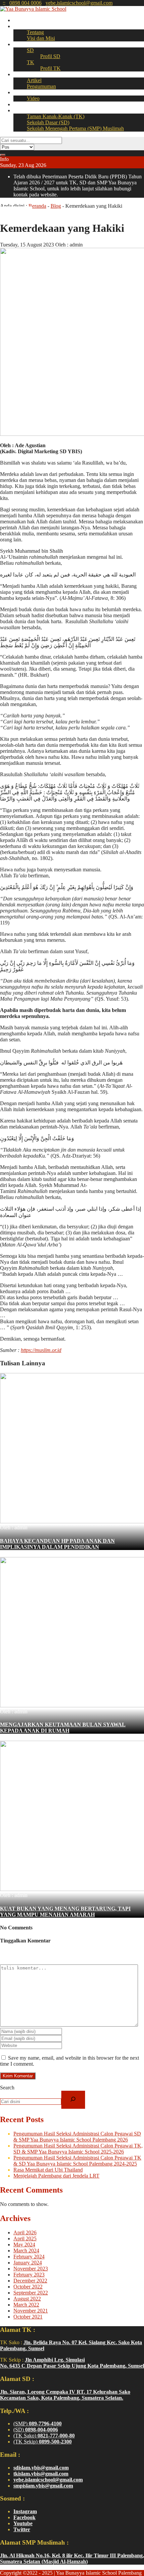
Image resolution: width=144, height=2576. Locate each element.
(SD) (36, 2430)
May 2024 (24, 2245)
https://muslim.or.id (41, 1350)
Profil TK (50, 68)
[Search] (73, 2100)
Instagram (25, 2511)
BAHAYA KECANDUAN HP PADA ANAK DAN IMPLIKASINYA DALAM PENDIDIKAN (57, 1544)
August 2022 (27, 2299)
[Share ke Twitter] (13, 212)
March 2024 (26, 2251)
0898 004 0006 (25, 3)
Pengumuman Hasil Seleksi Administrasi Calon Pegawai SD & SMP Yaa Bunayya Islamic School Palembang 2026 (77, 2137)
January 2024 (28, 2263)
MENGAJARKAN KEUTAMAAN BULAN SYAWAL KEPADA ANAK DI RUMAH (63, 1728)
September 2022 (31, 2293)
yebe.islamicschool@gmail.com (79, 3)
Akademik (24, 44)
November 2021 (31, 2311)
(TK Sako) (44, 2436)
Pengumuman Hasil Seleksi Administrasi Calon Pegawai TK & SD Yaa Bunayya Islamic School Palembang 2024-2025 (77, 2161)
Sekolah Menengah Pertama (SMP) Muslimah (75, 128)
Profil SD (50, 56)
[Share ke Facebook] (8, 212)
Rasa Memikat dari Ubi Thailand (48, 2170)
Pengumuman (41, 86)
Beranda (22, 20)
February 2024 (29, 2257)
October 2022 (28, 2287)
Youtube (23, 2523)
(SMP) (38, 2424)
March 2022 (26, 2305)
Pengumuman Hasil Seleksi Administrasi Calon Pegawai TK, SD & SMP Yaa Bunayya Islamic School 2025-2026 (78, 2149)
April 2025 (25, 2239)
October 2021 (28, 2317)
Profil (19, 26)
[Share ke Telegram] (29, 212)
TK (30, 62)
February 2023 (29, 2275)
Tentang (35, 32)
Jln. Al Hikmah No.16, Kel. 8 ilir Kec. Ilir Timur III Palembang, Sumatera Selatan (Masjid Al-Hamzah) (72, 2558)
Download (25, 104)
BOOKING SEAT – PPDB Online (51, 110)
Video (33, 98)
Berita (20, 74)
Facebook (24, 2517)
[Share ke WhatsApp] (19, 212)
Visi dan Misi (41, 38)
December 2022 (30, 2281)
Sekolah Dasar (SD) (48, 122)
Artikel (34, 80)
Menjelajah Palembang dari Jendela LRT (56, 2176)
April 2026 (25, 2232)
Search (7, 2088)
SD (30, 50)
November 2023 (31, 2269)
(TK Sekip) (43, 2442)
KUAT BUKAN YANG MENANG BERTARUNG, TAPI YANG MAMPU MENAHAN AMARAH (65, 1912)
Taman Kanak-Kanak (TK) (56, 116)
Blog (56, 206)
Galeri (20, 92)
